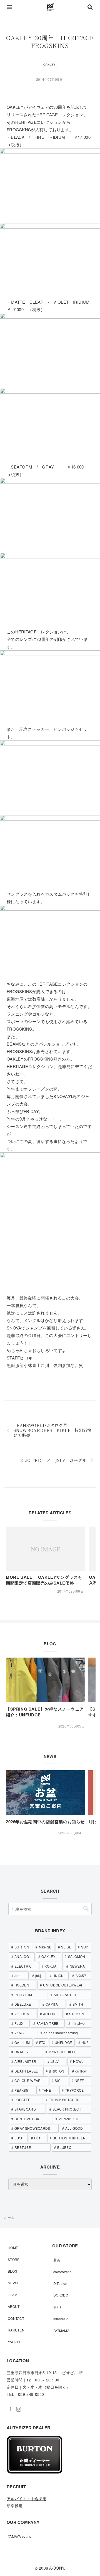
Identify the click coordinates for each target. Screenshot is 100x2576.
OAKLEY (49, 65)
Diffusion (60, 2283)
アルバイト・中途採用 (27, 2499)
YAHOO (14, 2342)
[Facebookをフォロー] (10, 2409)
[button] (86, 1909)
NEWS (13, 2283)
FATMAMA (61, 2331)
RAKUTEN (16, 2330)
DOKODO (61, 2295)
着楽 (57, 2260)
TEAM (12, 2295)
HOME (13, 2248)
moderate (61, 2319)
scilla (57, 2307)
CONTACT (16, 2318)
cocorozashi (63, 2272)
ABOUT (14, 2306)
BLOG (12, 2271)
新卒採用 (15, 2506)
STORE (14, 2259)
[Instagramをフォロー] (19, 2409)
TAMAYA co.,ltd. (20, 2536)
